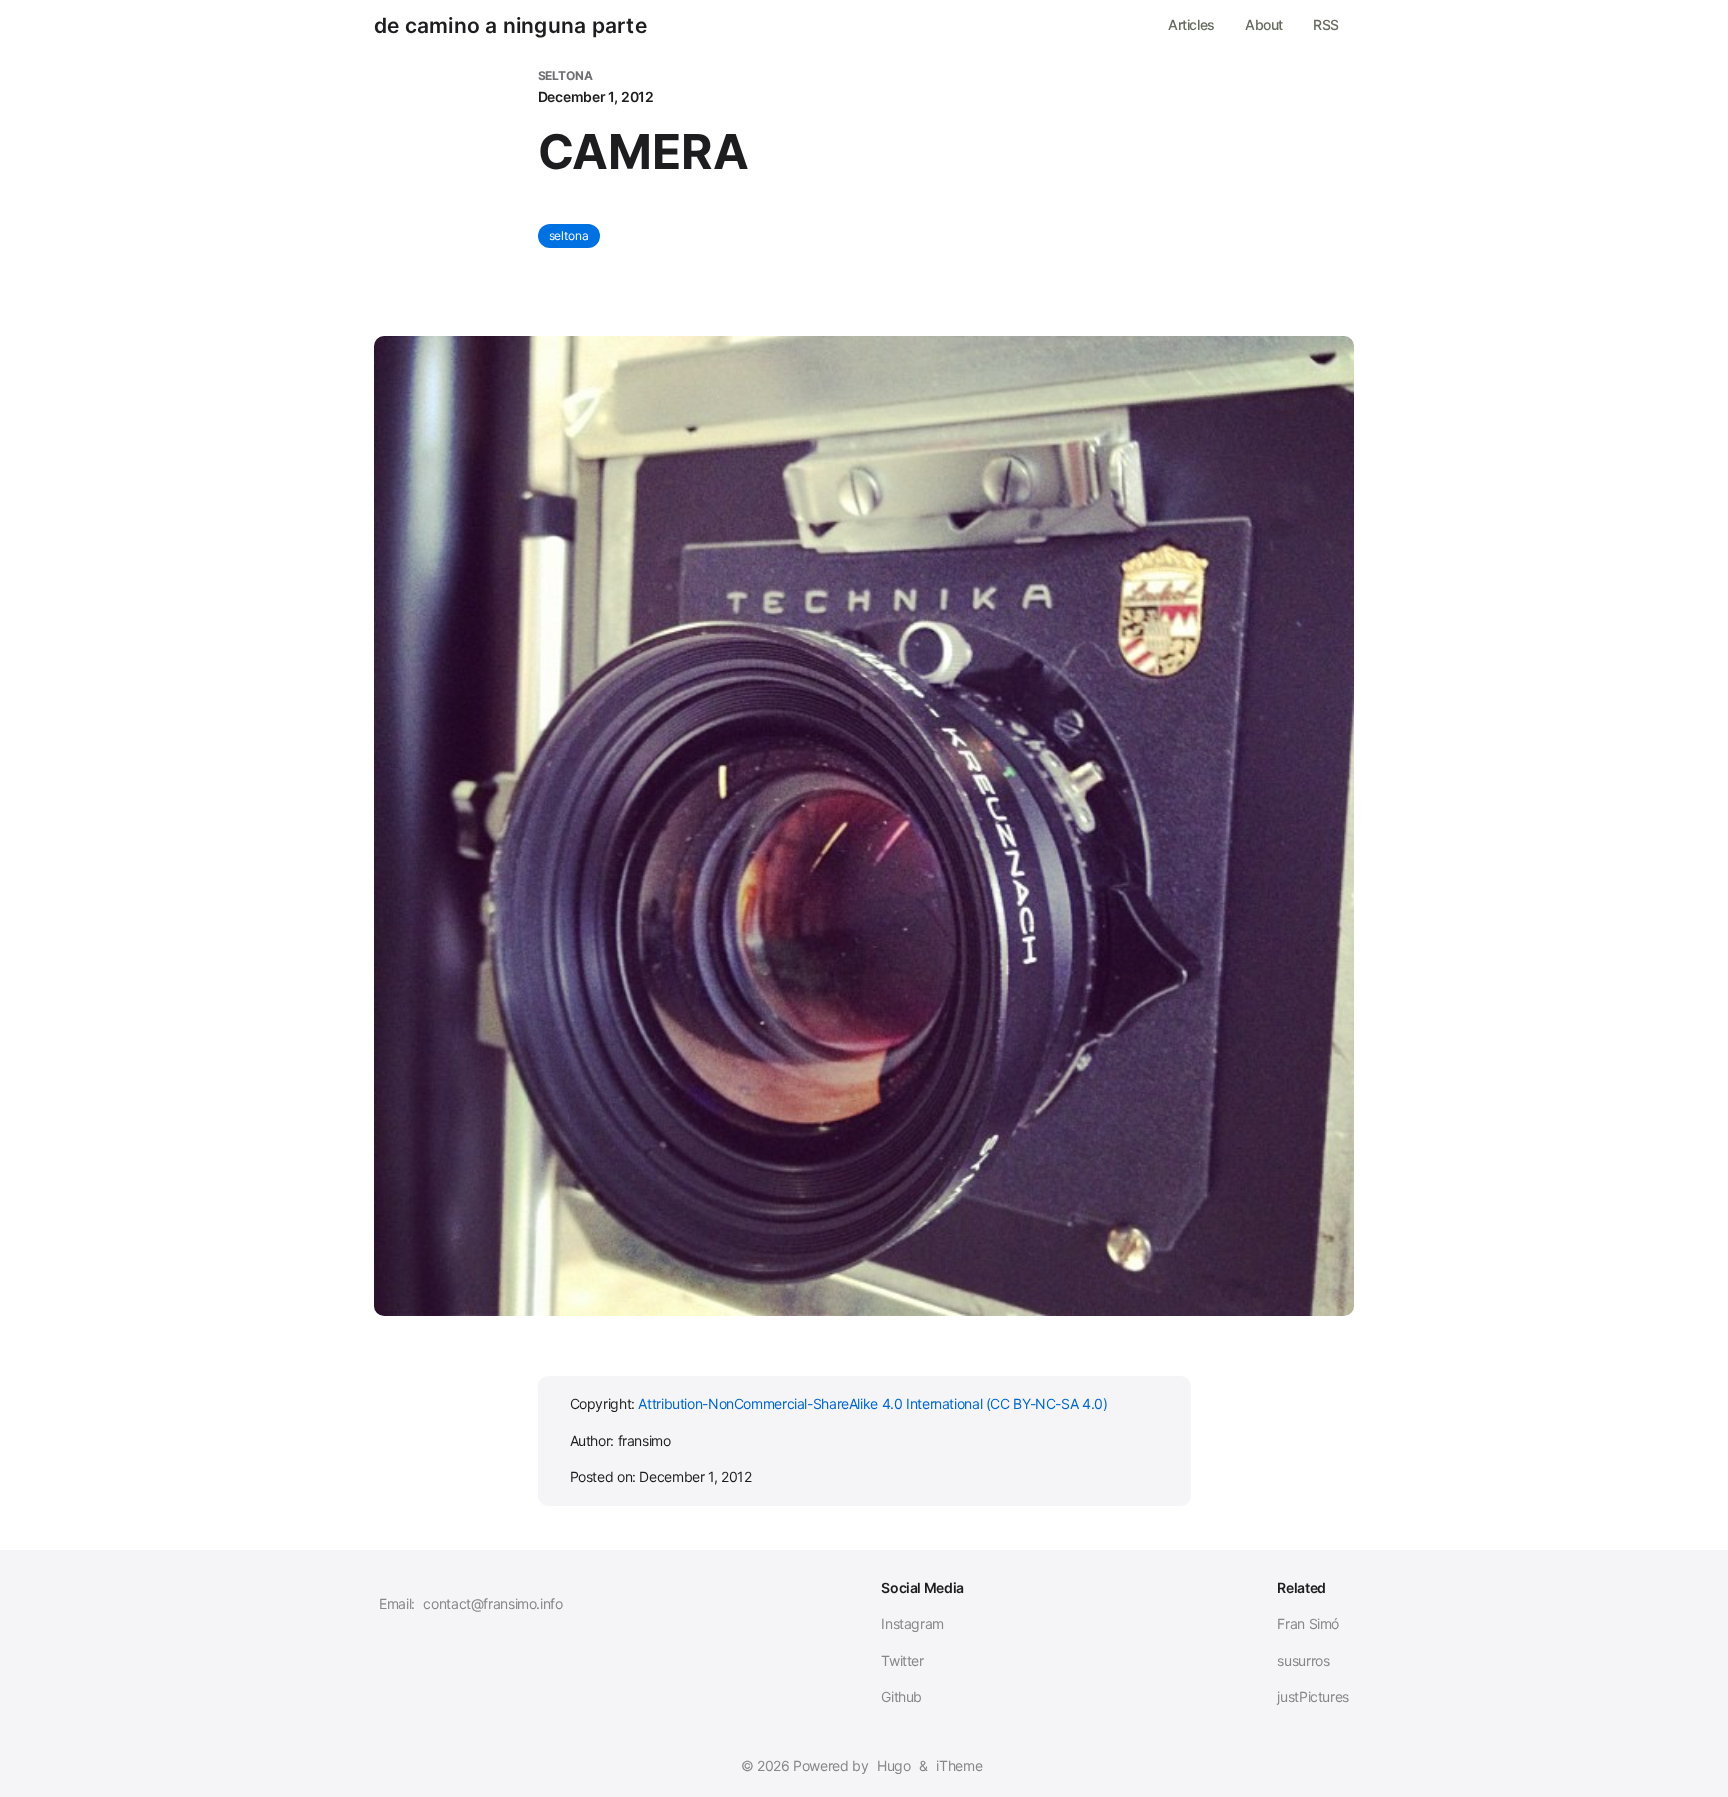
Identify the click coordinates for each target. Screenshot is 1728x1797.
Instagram (912, 1623)
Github (901, 1696)
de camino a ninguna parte (510, 26)
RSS (1326, 24)
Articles (1191, 24)
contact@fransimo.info (492, 1603)
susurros (1303, 1660)
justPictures (1313, 1696)
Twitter (902, 1660)
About (1264, 24)
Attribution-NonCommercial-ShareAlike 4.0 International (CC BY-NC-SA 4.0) (872, 1403)
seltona (569, 235)
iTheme (959, 1765)
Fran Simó (1308, 1623)
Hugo (894, 1765)
